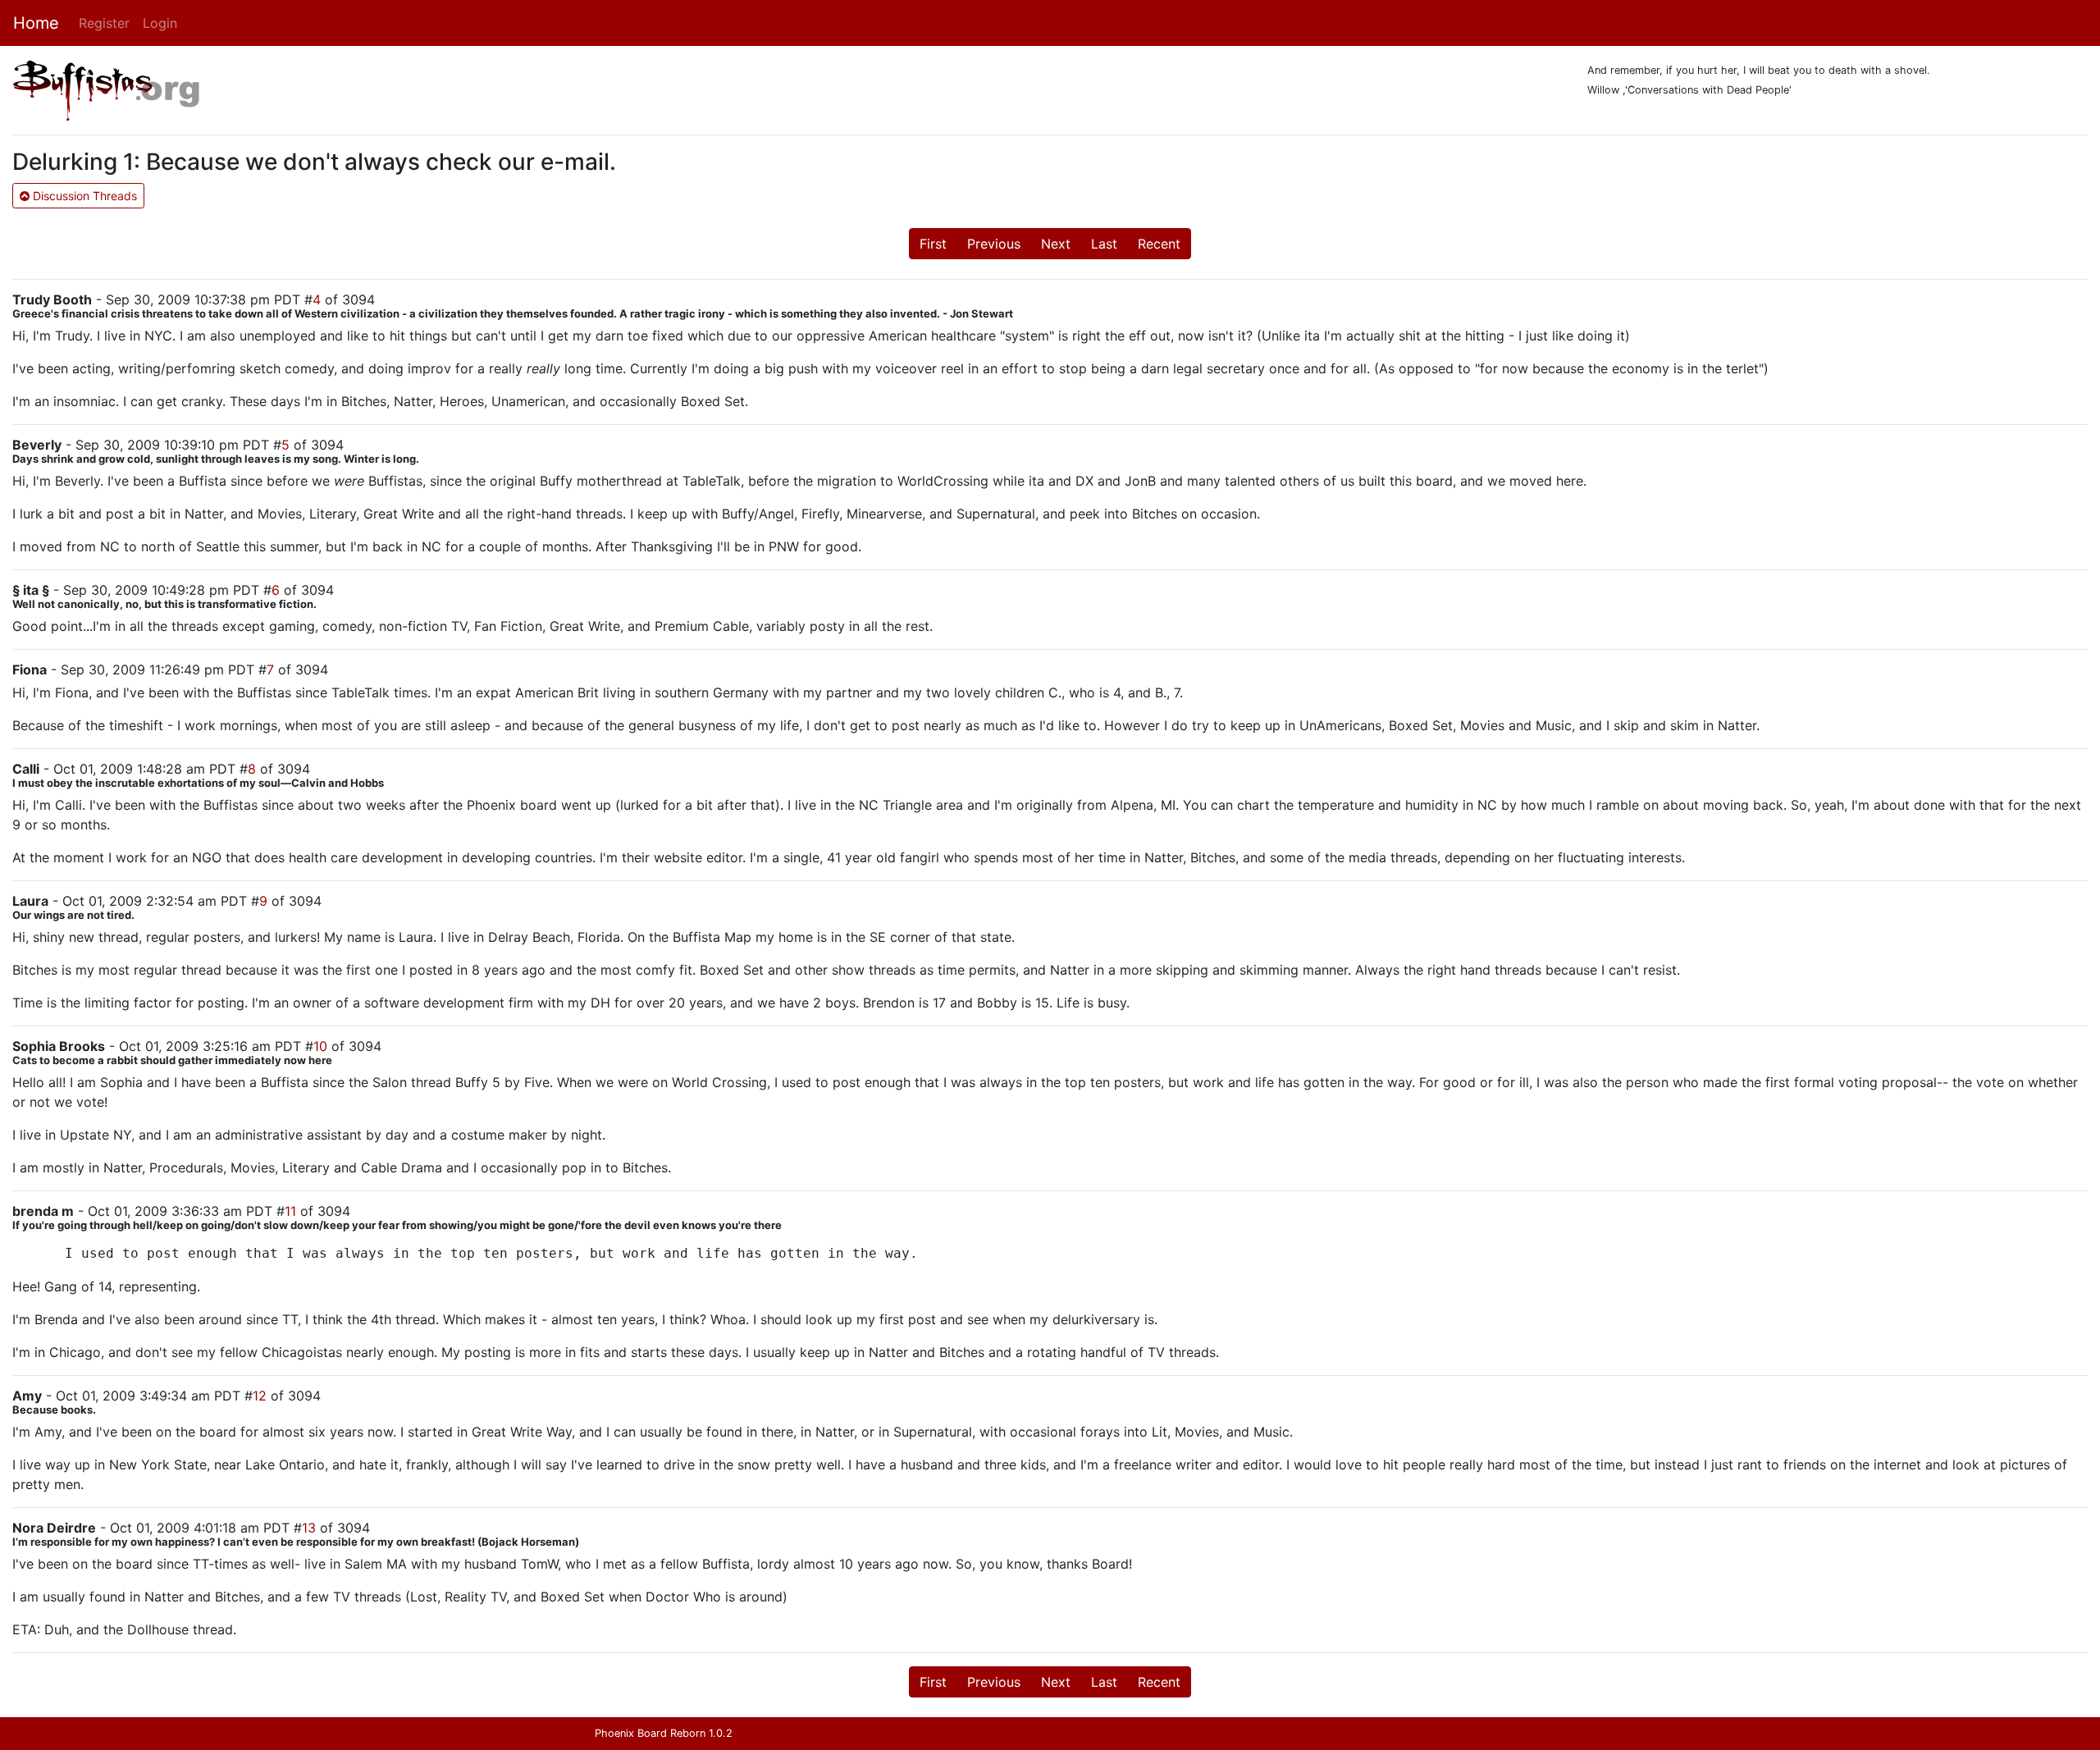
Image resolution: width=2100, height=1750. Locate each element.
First (933, 244)
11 (290, 1211)
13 (309, 1528)
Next (1056, 244)
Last (1104, 244)
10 (320, 1046)
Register (104, 23)
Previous (994, 244)
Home (36, 23)
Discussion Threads (83, 196)
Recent (1159, 244)
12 (260, 1396)
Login (160, 23)
